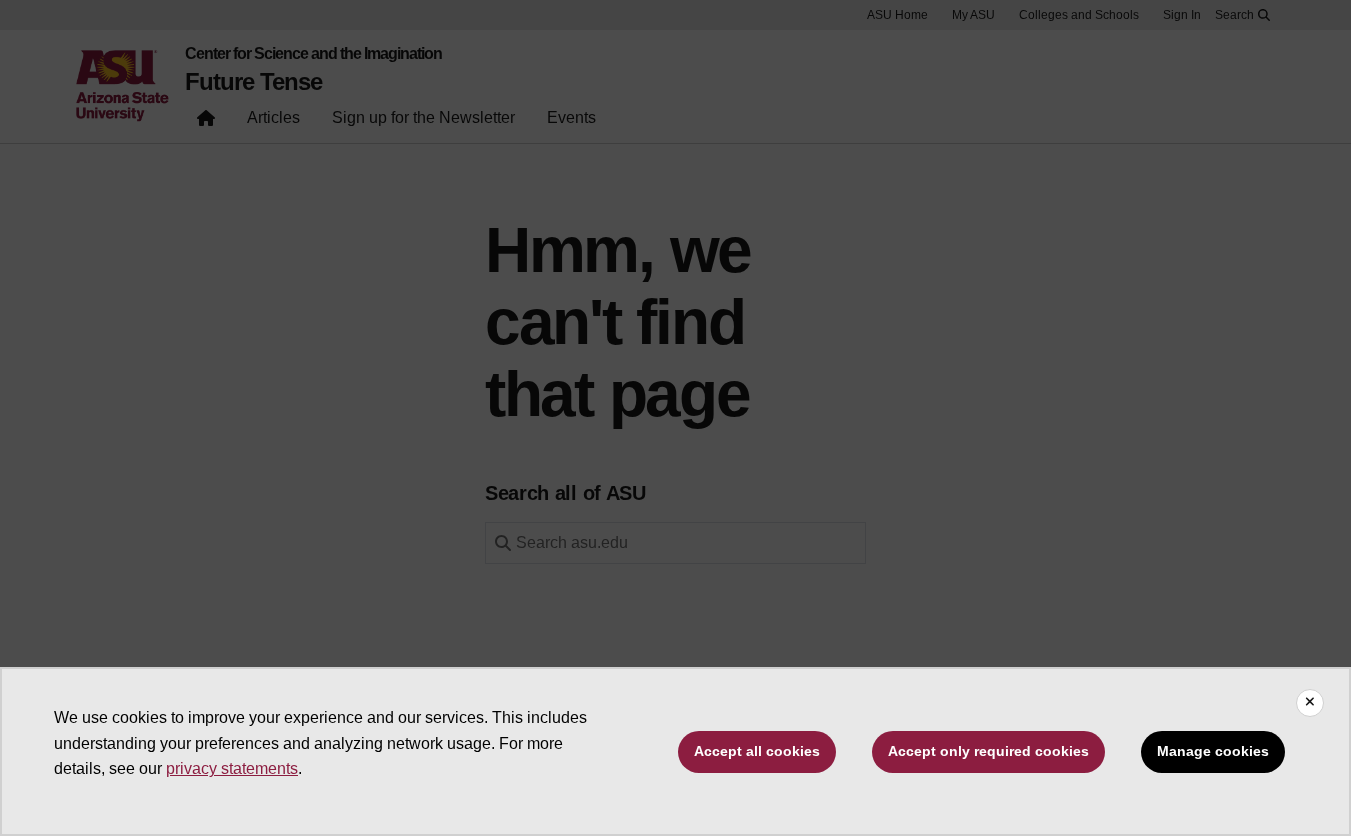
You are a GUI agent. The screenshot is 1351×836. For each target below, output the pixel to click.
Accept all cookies (757, 751)
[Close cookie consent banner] (1310, 703)
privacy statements (232, 768)
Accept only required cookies (988, 751)
